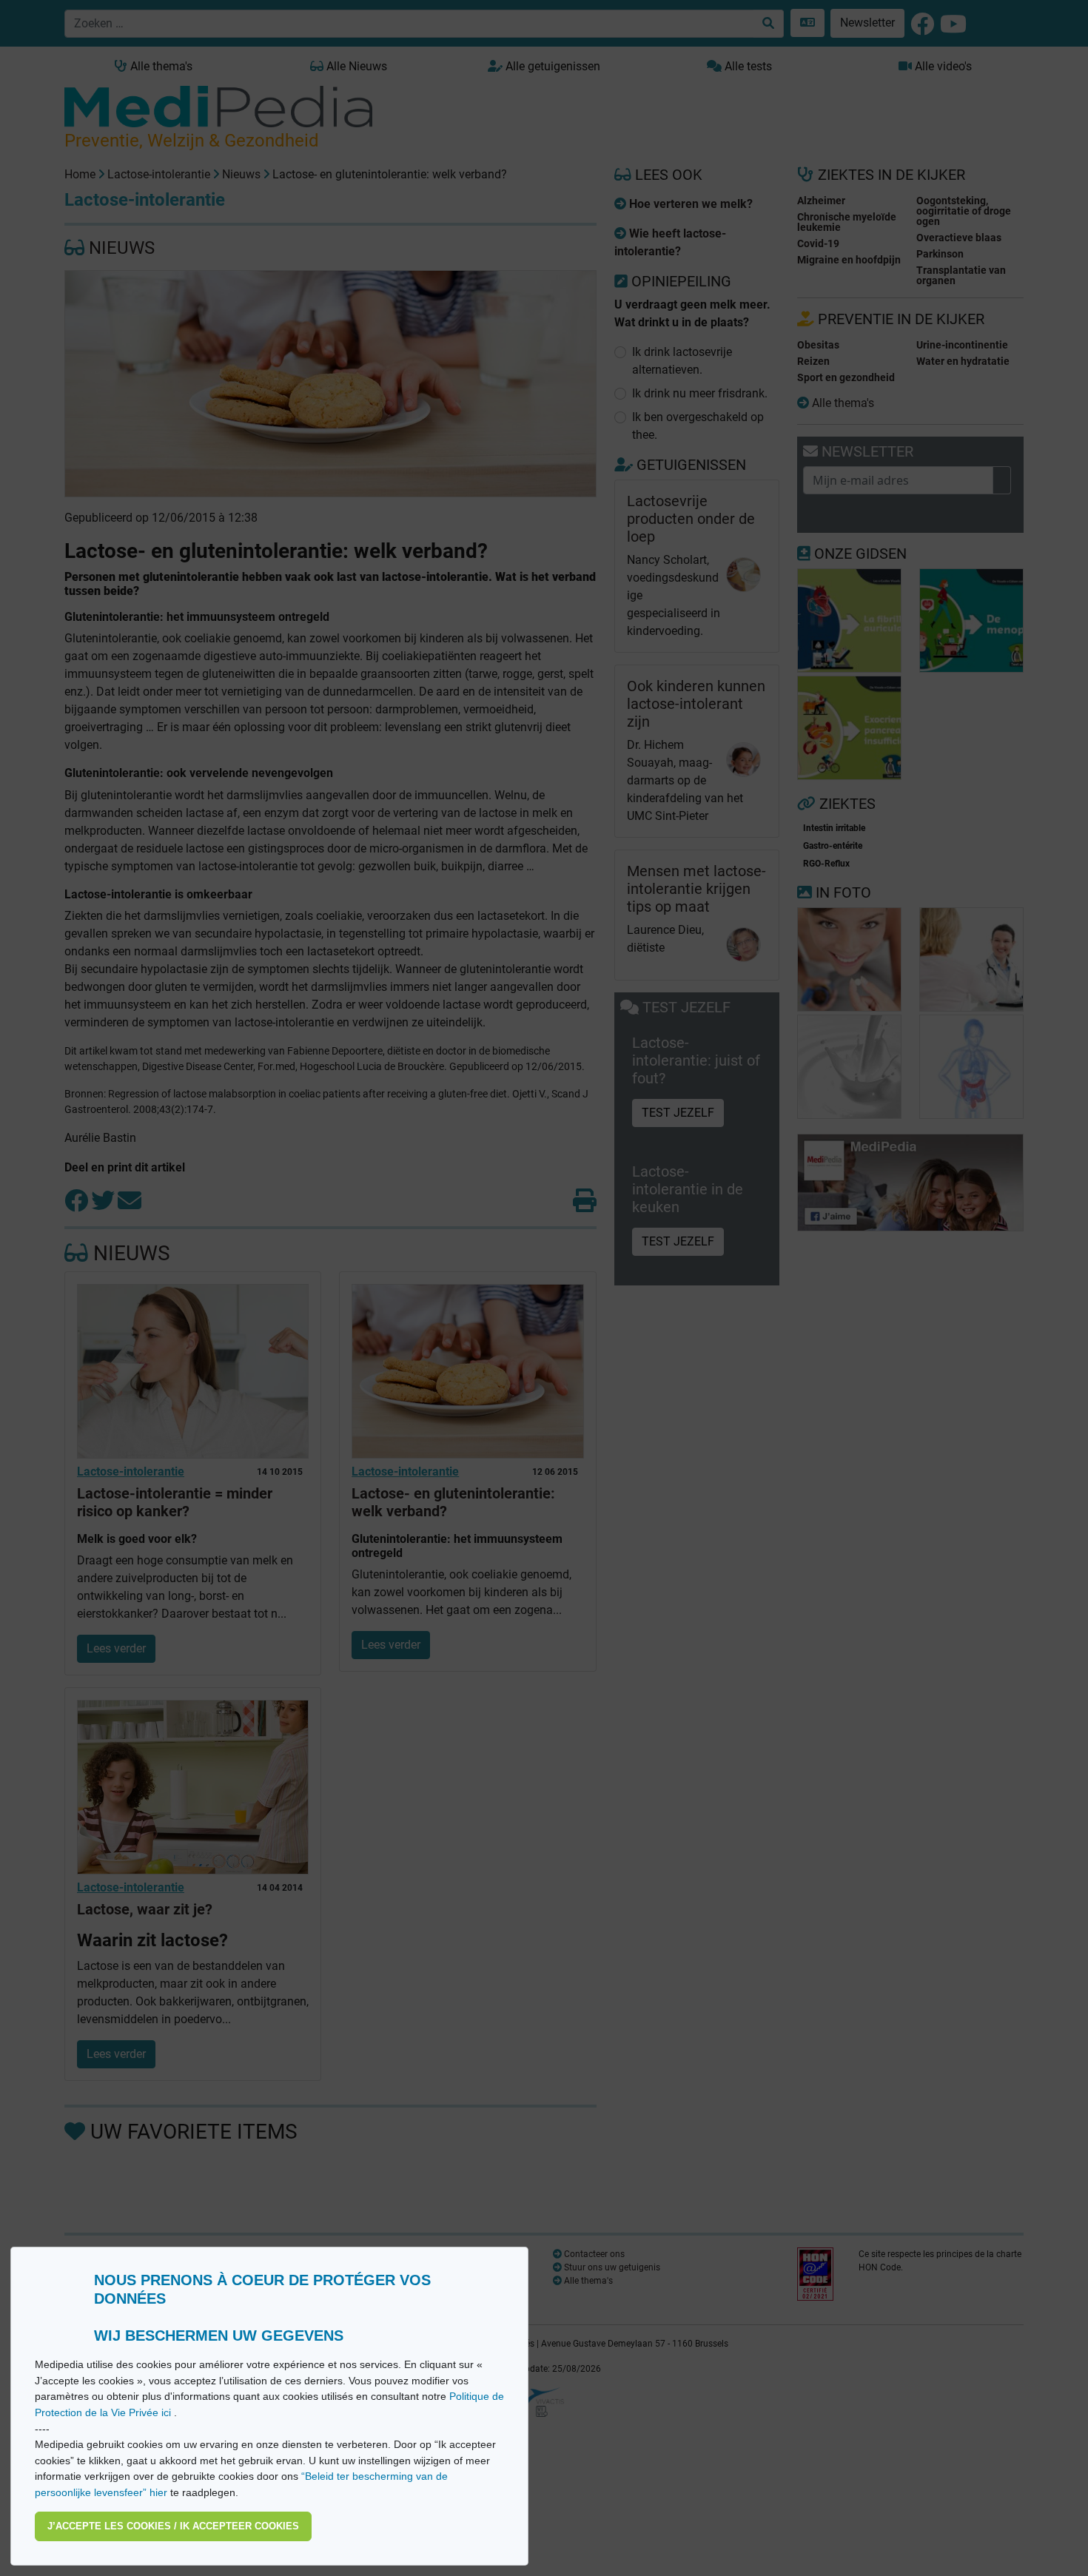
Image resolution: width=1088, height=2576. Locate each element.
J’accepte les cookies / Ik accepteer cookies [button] (173, 2526)
